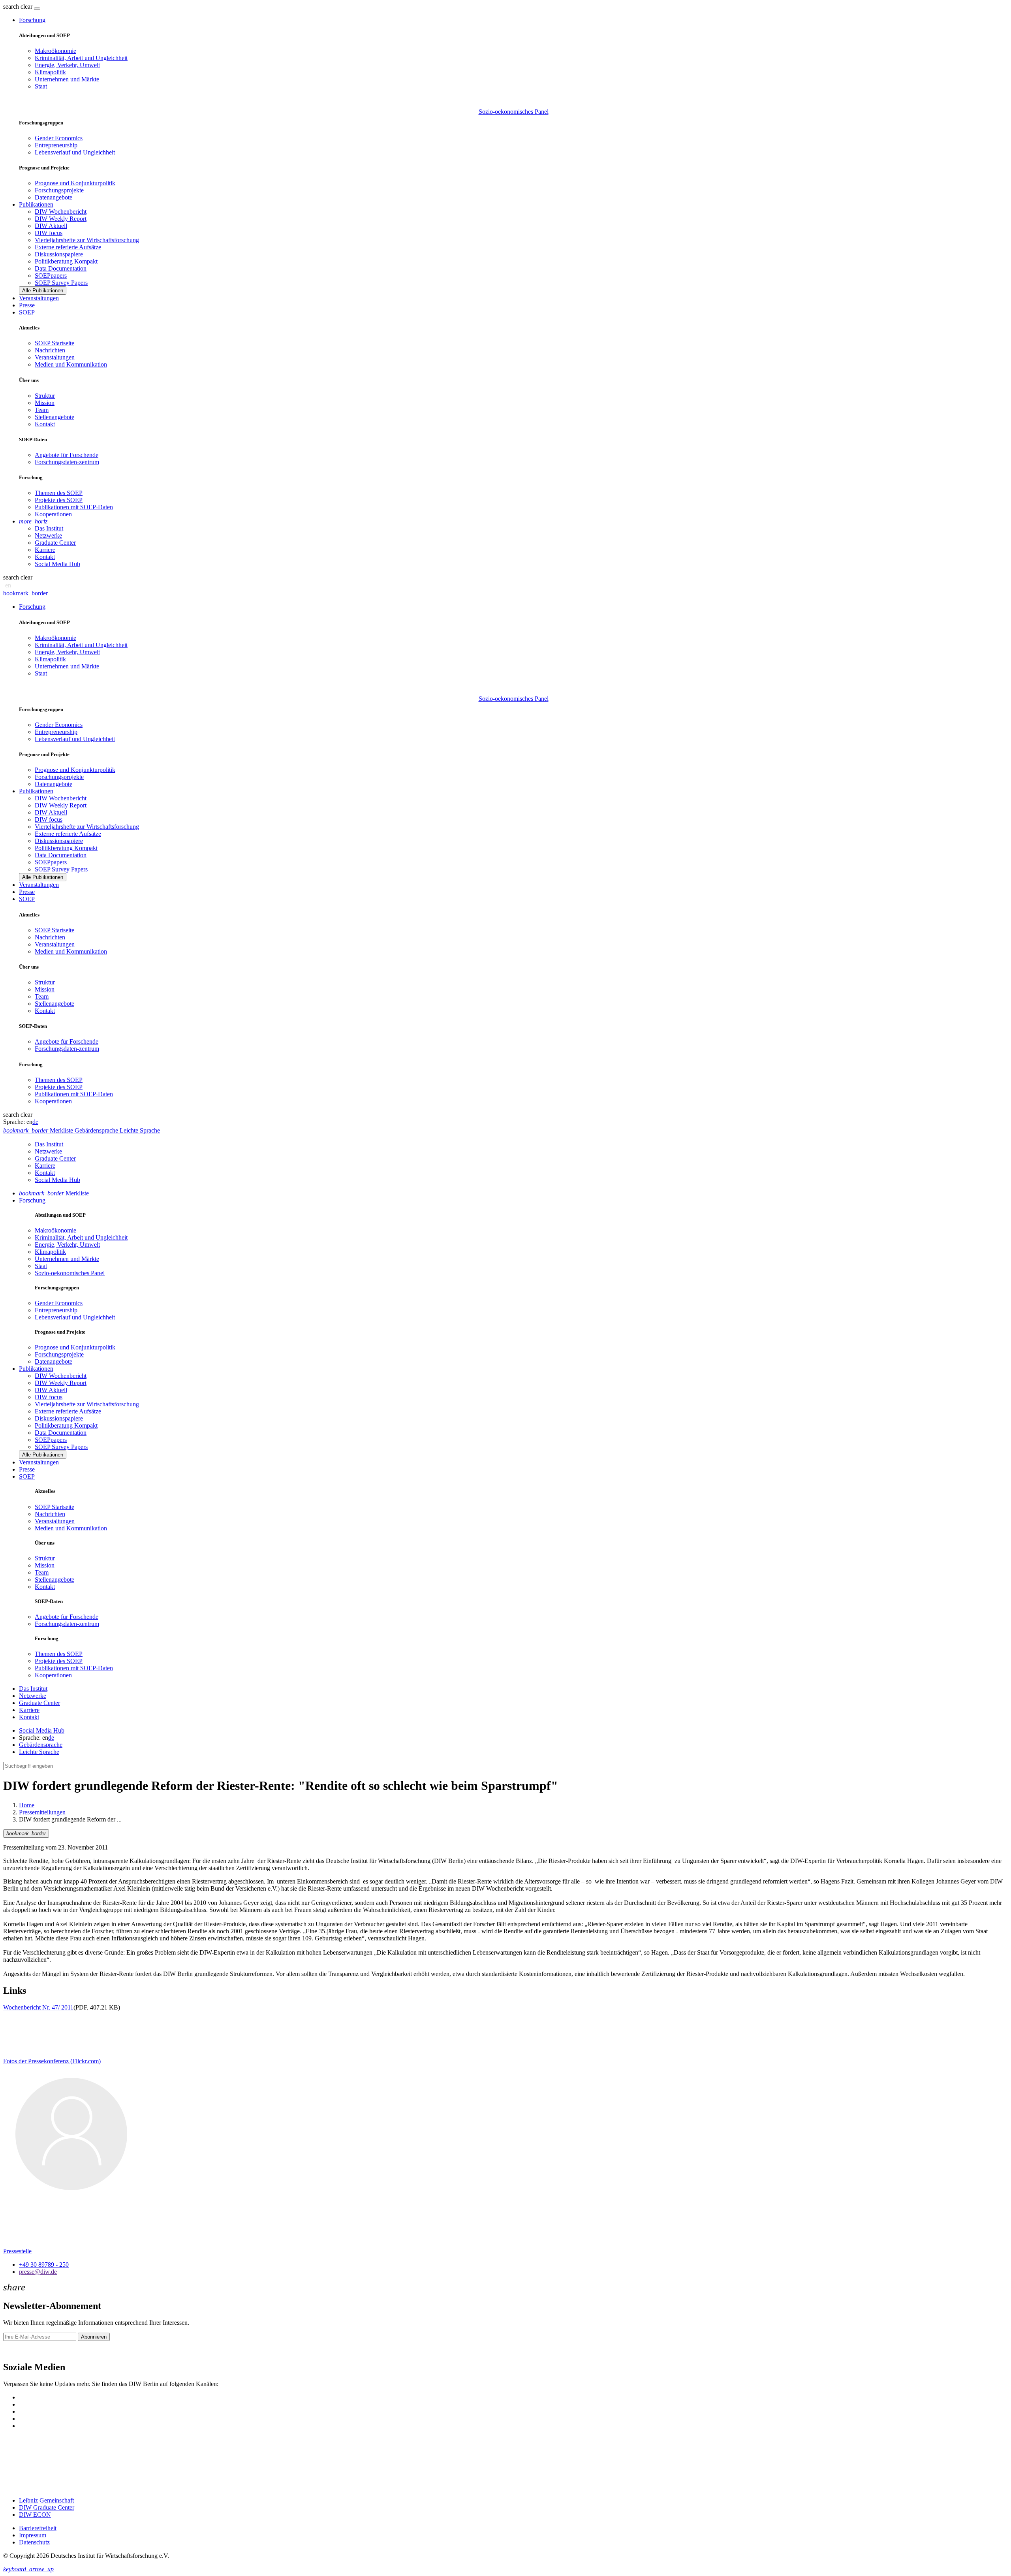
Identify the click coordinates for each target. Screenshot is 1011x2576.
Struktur (45, 396)
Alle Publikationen (43, 291)
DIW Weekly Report (61, 219)
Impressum (33, 2535)
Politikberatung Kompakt (66, 261)
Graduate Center (55, 543)
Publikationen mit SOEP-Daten (74, 507)
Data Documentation (61, 268)
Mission (45, 403)
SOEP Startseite (54, 343)
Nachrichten (50, 350)
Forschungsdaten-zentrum (67, 462)
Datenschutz (34, 2542)
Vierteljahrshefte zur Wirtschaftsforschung (87, 240)
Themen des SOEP (59, 493)
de (35, 1122)
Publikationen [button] (36, 204)
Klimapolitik (50, 72)
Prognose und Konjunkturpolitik (75, 183)
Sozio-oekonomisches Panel (514, 112)
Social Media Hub (57, 564)
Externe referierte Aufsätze (68, 247)
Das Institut (49, 528)
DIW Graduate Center (47, 2507)
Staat (41, 86)
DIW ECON (35, 2515)
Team (42, 410)
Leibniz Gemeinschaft (46, 2500)
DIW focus (49, 233)
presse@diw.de (38, 2272)
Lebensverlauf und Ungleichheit (75, 152)
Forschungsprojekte (59, 190)
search (11, 7)
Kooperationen (53, 514)
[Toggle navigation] (37, 9)
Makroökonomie (55, 51)
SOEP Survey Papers (61, 283)
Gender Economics (59, 138)
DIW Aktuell (51, 226)
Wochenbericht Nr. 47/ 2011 (38, 2007)
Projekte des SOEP (59, 500)
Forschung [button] (32, 20)
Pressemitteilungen (42, 1812)
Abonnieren (94, 2337)
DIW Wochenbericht (61, 212)
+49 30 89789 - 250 (44, 2265)
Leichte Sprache (39, 1752)
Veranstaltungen (39, 298)
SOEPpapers (51, 276)
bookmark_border (25, 593)
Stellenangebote (54, 417)
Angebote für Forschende (67, 455)
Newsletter (17, 2351)
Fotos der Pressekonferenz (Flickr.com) (52, 2061)
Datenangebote (54, 197)
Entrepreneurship (56, 145)
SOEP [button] (27, 312)
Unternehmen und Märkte (67, 79)
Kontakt (45, 424)
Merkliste (54, 1193)
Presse (27, 305)
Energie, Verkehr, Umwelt (67, 65)
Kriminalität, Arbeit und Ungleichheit (81, 58)
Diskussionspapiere (59, 254)
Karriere (45, 550)
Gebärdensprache (41, 1745)
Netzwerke (48, 535)
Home (27, 1805)
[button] (19, 7)
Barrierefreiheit (38, 2528)
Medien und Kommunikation (71, 364)
